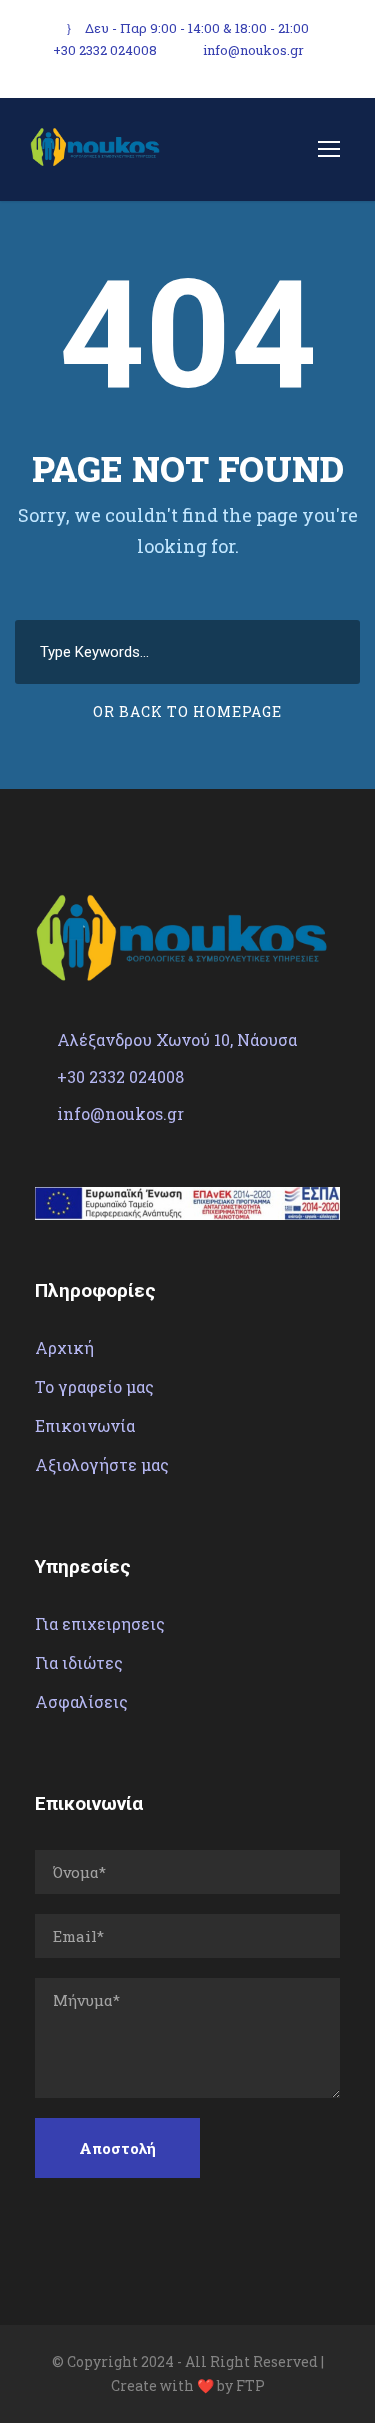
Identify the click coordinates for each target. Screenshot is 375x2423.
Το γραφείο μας (94, 1386)
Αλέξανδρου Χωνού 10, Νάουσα (177, 1039)
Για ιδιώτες (79, 1662)
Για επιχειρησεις (100, 1623)
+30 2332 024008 (105, 50)
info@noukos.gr (253, 50)
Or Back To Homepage (187, 711)
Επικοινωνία (85, 1425)
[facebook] (335, 48)
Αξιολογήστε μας (102, 1464)
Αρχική (64, 1347)
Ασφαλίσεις (81, 1701)
